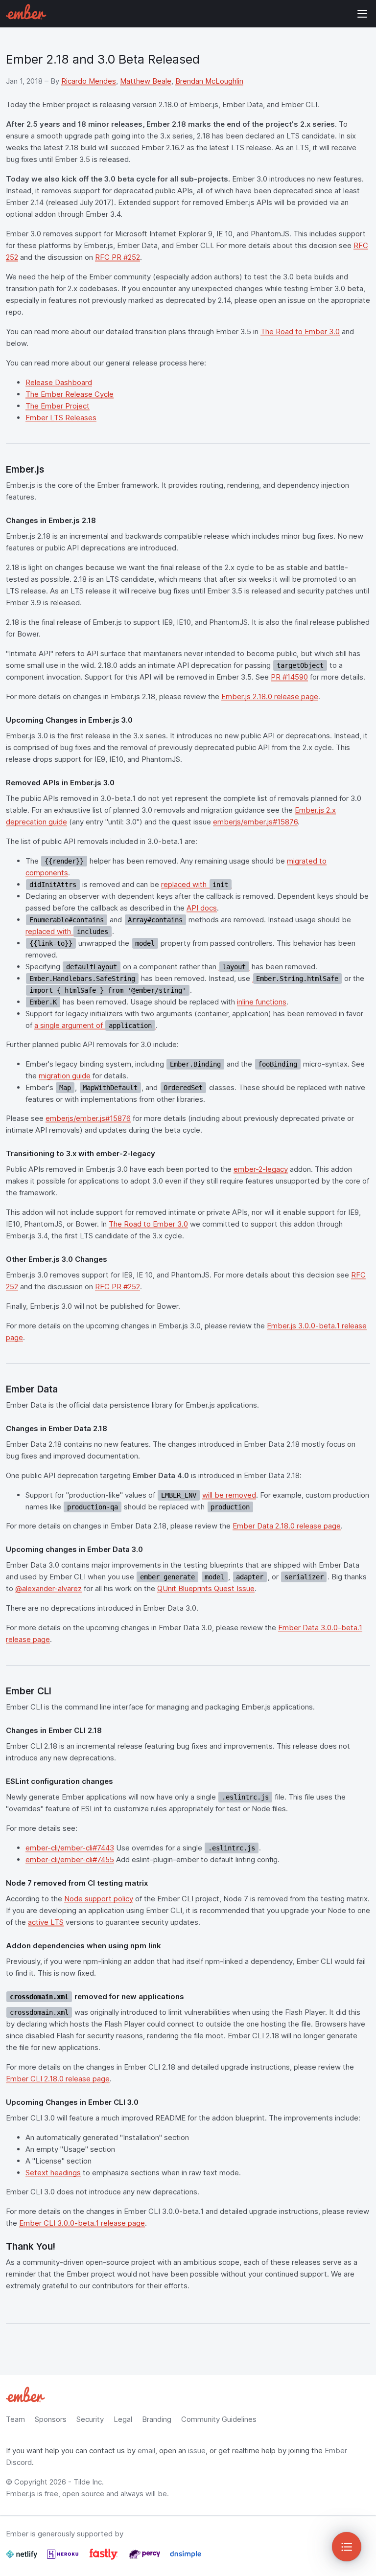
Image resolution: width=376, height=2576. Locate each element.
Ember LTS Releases (61, 418)
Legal (123, 2419)
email (146, 2451)
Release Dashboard (59, 382)
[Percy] (145, 2558)
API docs (202, 908)
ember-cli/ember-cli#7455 (70, 1859)
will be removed (229, 1495)
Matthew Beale (146, 81)
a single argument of (93, 1025)
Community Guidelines (219, 2419)
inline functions (262, 1002)
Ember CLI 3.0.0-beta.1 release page (82, 2223)
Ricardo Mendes (89, 81)
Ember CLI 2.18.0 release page (58, 2079)
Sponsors (51, 2419)
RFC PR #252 (117, 257)
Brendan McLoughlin (209, 81)
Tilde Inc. (89, 2482)
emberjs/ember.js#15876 (255, 822)
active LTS (46, 1922)
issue (197, 2451)
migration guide (65, 1076)
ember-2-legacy (261, 1169)
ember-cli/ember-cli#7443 (70, 1848)
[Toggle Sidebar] (347, 2547)
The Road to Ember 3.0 (300, 331)
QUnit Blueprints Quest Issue (206, 1588)
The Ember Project (58, 406)
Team (15, 2419)
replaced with (195, 884)
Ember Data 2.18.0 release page (287, 1526)
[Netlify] (23, 2558)
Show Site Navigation (362, 14)
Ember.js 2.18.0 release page (270, 696)
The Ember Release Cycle (70, 394)
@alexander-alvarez (48, 1588)
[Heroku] (64, 2558)
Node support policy (99, 1899)
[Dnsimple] (186, 2558)
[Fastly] (105, 2558)
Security (90, 2419)
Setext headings (53, 2173)
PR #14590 (289, 677)
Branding (157, 2419)
